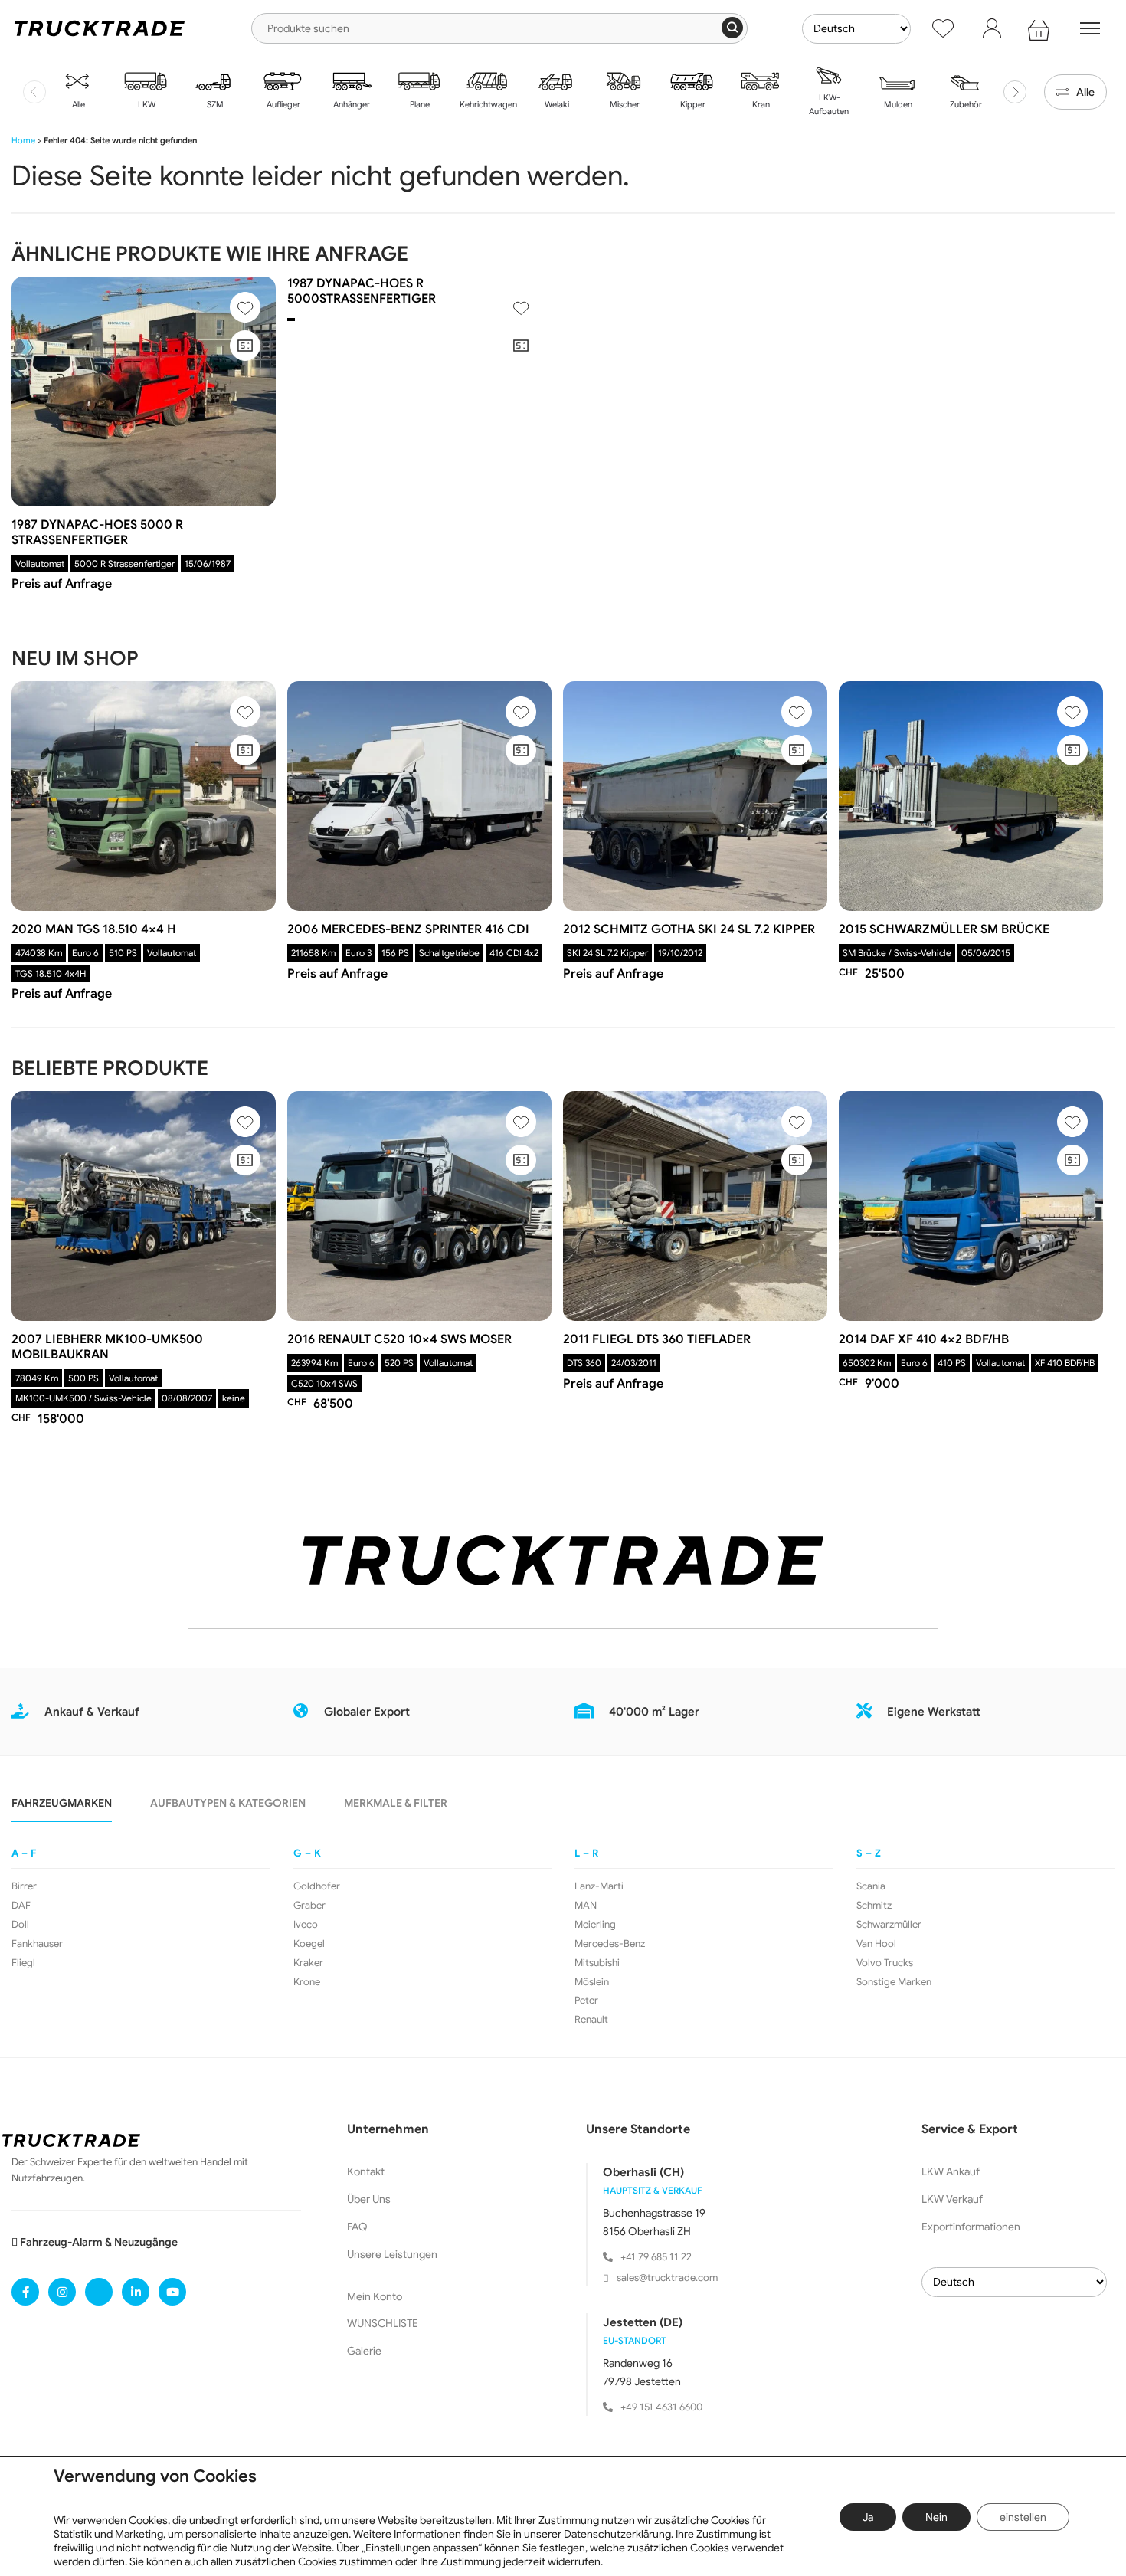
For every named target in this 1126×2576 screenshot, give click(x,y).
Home (23, 140)
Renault (591, 2020)
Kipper (692, 104)
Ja (868, 2517)
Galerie (364, 2351)
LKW (146, 104)
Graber (309, 1906)
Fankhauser (37, 1944)
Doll (20, 1925)
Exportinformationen (971, 2227)
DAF (21, 1906)
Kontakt (366, 2171)
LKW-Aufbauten (829, 104)
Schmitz (874, 1906)
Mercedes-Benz (610, 1944)
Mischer (624, 104)
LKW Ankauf (951, 2171)
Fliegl (23, 1963)
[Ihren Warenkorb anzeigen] (1041, 28)
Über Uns (369, 2199)
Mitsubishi (597, 1963)
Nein (936, 2517)
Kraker (308, 1963)
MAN (586, 1906)
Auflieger (282, 104)
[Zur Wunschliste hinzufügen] (245, 307)
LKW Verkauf (952, 2199)
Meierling (595, 1925)
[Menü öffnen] (1090, 28)
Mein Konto (375, 2296)
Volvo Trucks (885, 1963)
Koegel (309, 1944)
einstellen (1023, 2517)
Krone (307, 1982)
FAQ (357, 2227)
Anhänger (350, 104)
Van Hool (876, 1944)
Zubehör (965, 104)
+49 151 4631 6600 (661, 2407)
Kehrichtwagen (487, 104)
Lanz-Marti (599, 1886)
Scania (871, 1886)
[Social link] (25, 2292)
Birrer (24, 1886)
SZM (214, 104)
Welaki (556, 104)
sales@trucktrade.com (667, 2278)
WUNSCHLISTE (383, 2323)
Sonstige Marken (894, 1982)
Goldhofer (317, 1886)
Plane (419, 104)
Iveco (306, 1925)
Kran (760, 104)
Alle (77, 104)
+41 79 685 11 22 (656, 2257)
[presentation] (34, 92)
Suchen (732, 28)
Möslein (592, 1982)
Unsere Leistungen (392, 2254)
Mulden (897, 104)
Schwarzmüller (889, 1925)
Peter (586, 2001)
